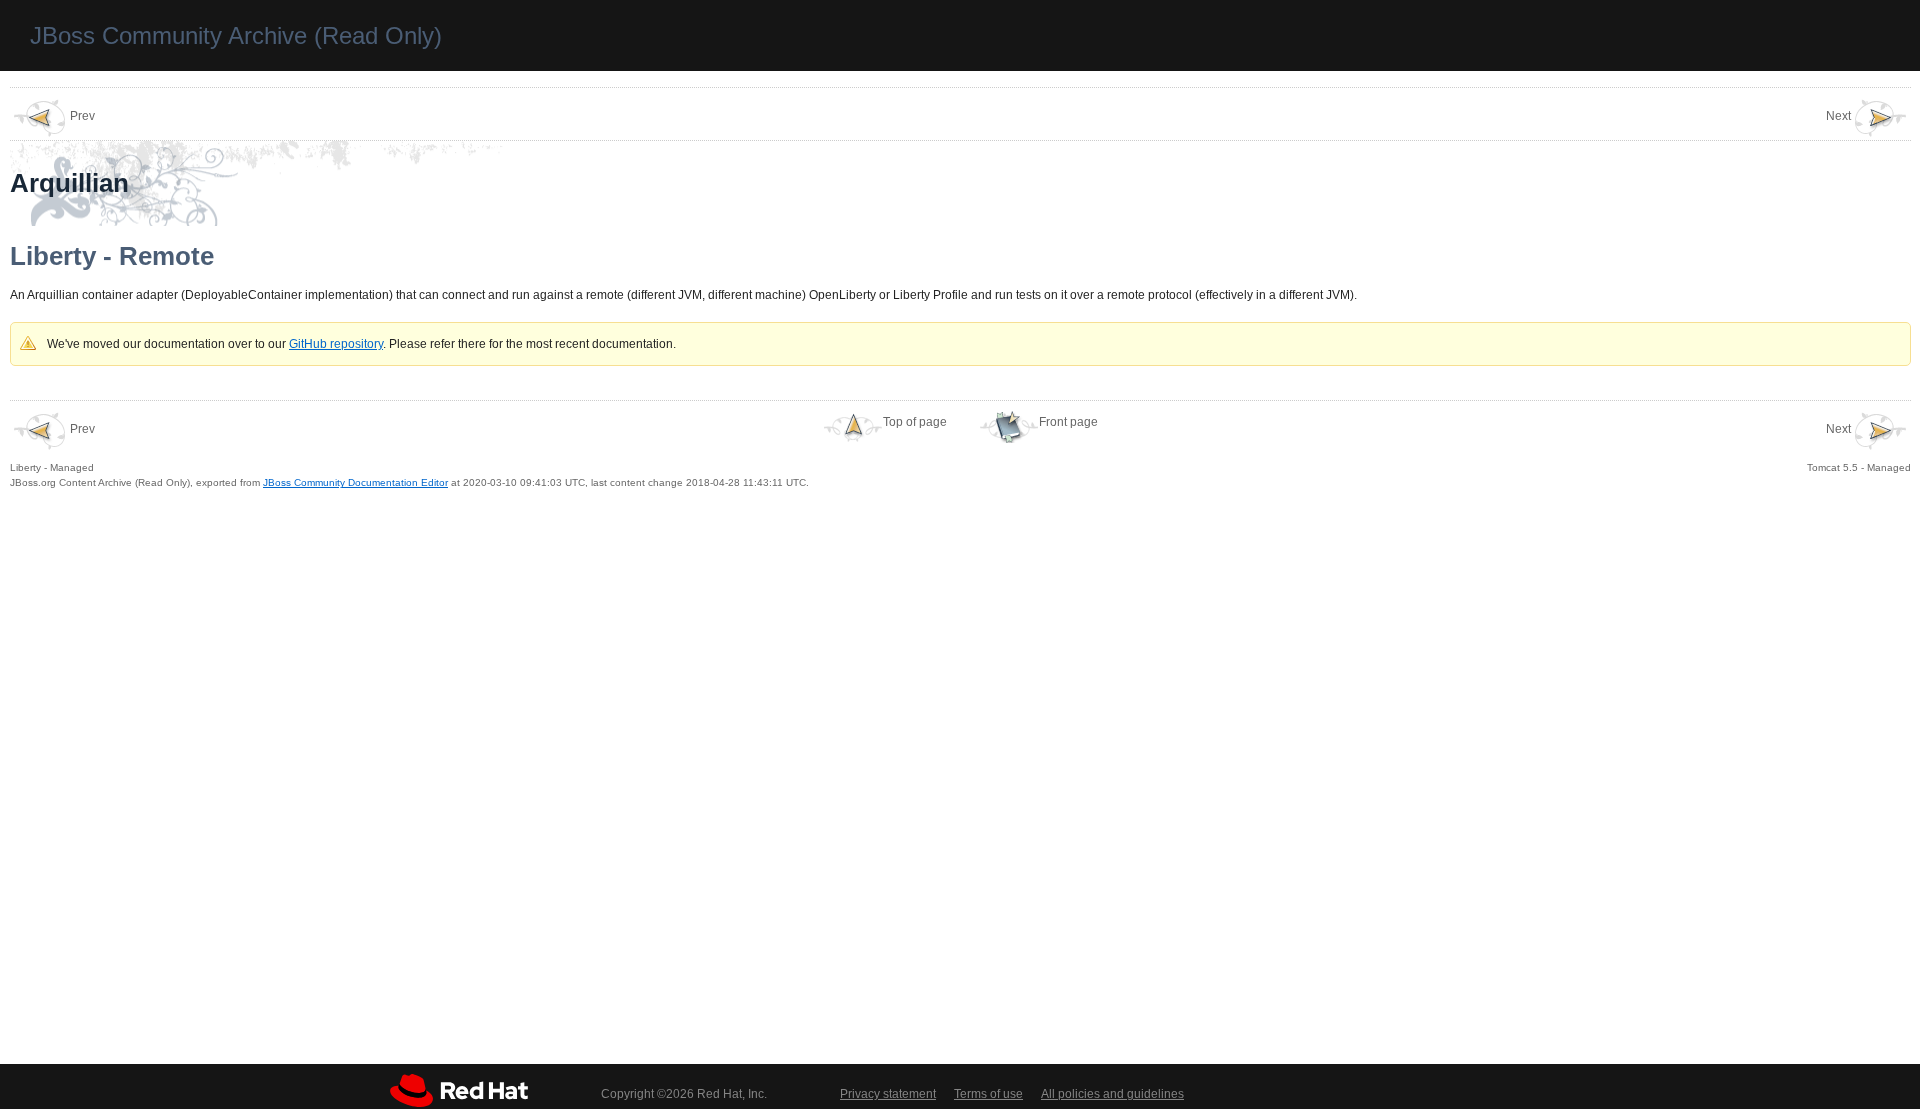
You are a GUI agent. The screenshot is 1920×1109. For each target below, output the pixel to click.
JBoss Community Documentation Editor (355, 482)
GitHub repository (336, 344)
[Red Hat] (459, 1090)
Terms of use (988, 1094)
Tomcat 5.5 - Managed (1859, 448)
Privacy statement (888, 1094)
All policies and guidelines (1112, 1094)
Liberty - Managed (52, 448)
